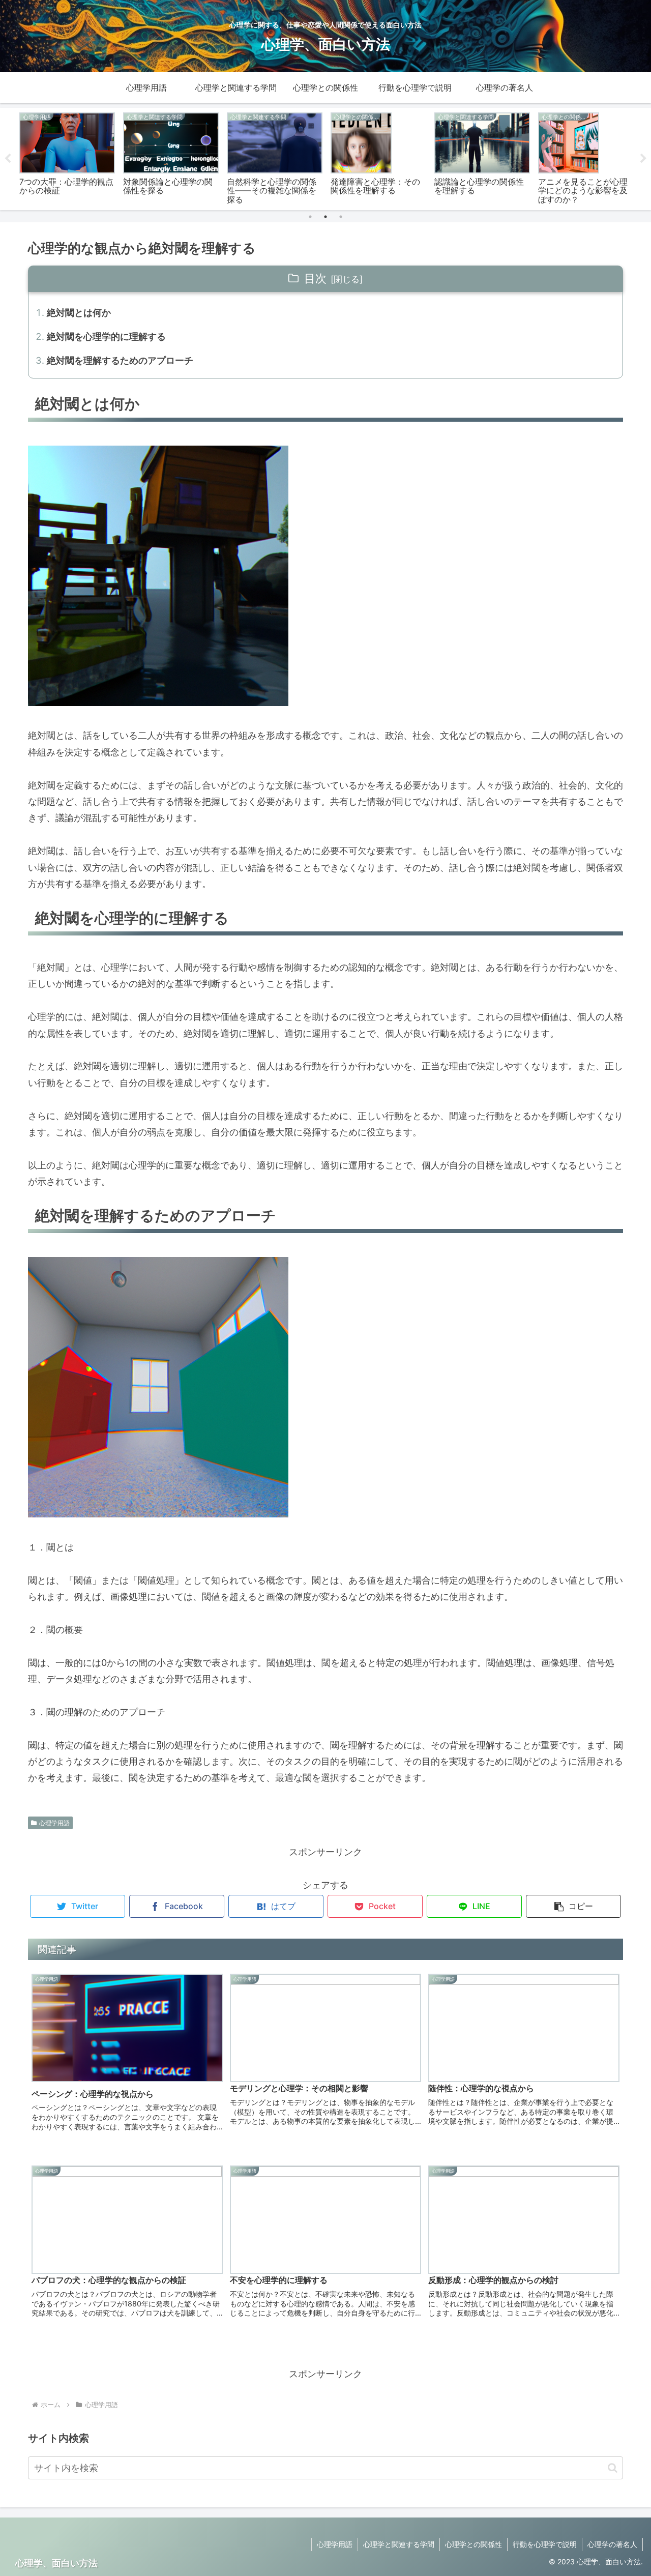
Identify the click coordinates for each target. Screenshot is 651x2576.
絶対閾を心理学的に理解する (106, 336)
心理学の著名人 (612, 2544)
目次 (315, 278)
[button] (573, 1906)
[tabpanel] (67, 157)
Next (643, 159)
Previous (8, 159)
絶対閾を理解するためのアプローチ (120, 360)
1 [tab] (310, 217)
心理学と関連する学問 (399, 2544)
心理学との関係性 (474, 2544)
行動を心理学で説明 (545, 2544)
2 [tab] (325, 217)
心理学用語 (54, 1823)
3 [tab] (341, 217)
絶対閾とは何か (79, 313)
